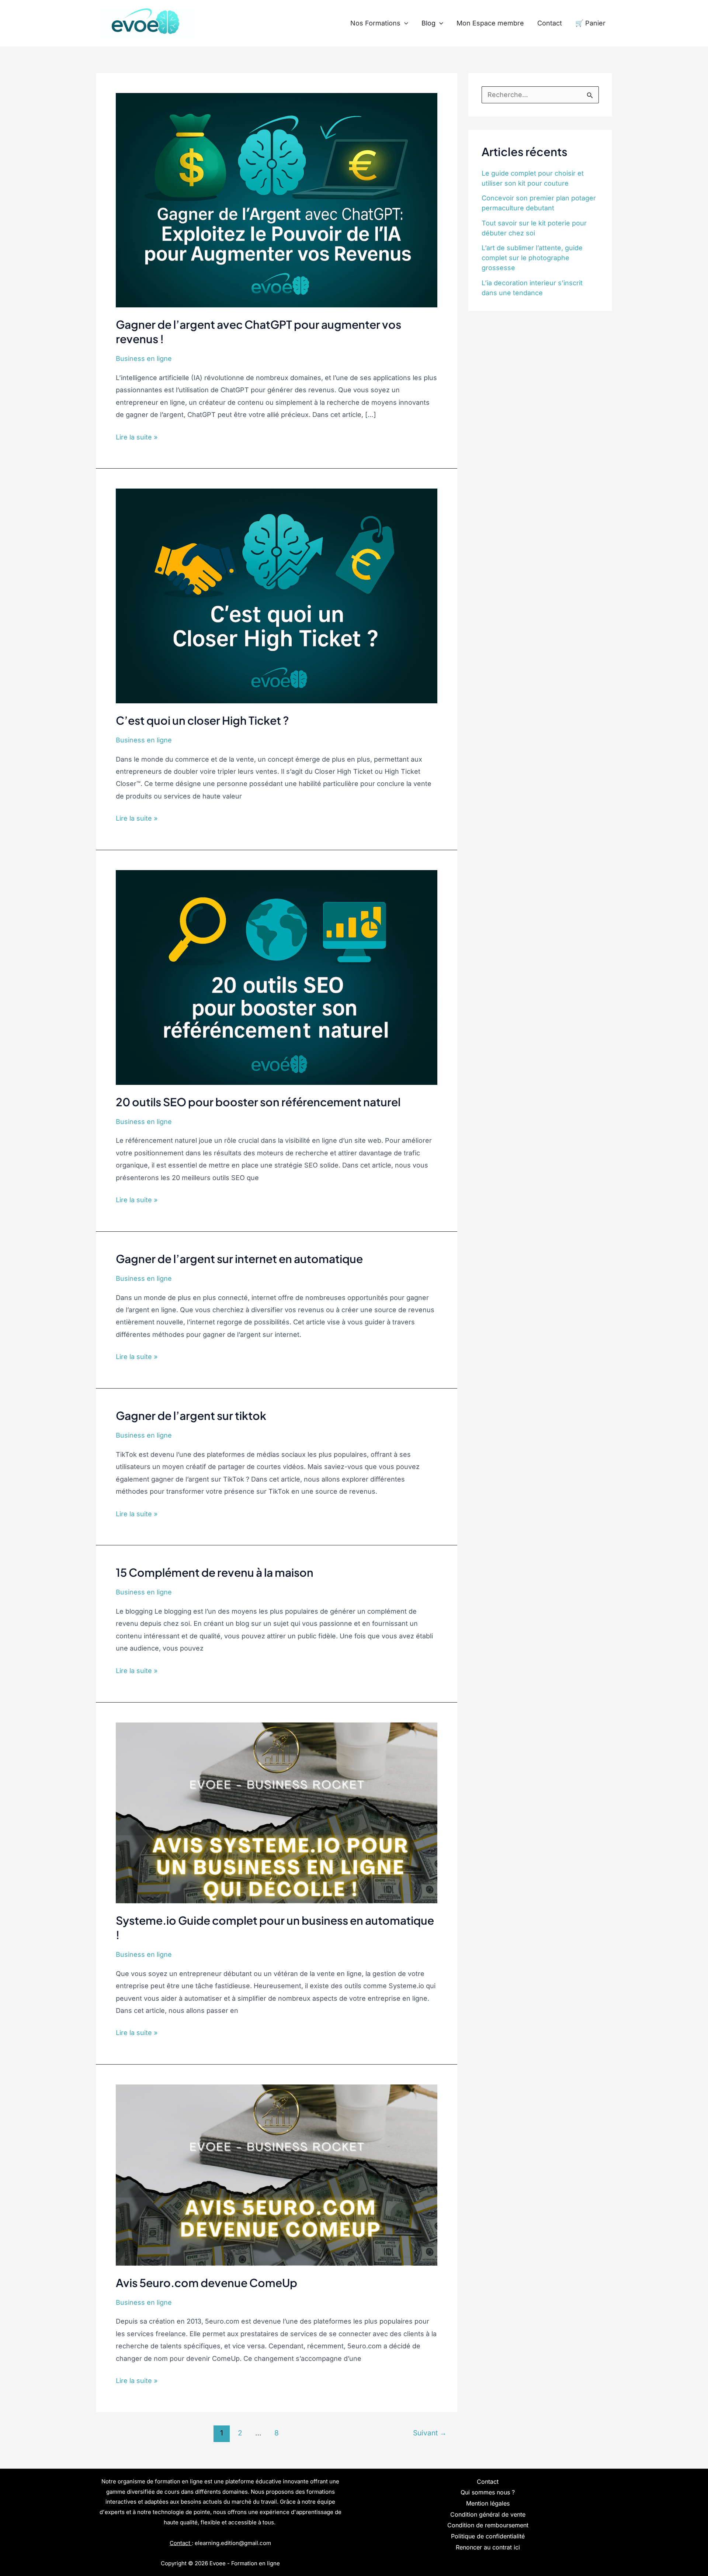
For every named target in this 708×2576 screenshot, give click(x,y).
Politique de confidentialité (488, 2536)
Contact (550, 23)
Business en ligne (144, 358)
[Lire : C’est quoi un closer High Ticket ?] (277, 595)
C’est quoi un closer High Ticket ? (202, 720)
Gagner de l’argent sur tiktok (191, 1415)
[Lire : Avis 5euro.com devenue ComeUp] (277, 2174)
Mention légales (488, 2503)
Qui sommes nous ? (488, 2492)
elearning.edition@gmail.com (233, 2543)
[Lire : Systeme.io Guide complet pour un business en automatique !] (277, 1812)
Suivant (430, 2433)
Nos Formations (375, 23)
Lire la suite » (137, 436)
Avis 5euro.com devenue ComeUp (206, 2283)
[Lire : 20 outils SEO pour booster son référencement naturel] (277, 977)
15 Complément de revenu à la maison (215, 1572)
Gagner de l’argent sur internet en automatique (239, 1259)
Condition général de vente (488, 2514)
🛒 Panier (590, 23)
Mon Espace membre (490, 23)
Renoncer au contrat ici (488, 2547)
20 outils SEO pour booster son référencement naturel (258, 1102)
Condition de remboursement (488, 2525)
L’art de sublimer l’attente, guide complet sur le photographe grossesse (532, 258)
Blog (428, 23)
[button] (404, 23)
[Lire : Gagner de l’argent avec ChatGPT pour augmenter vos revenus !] (277, 199)
